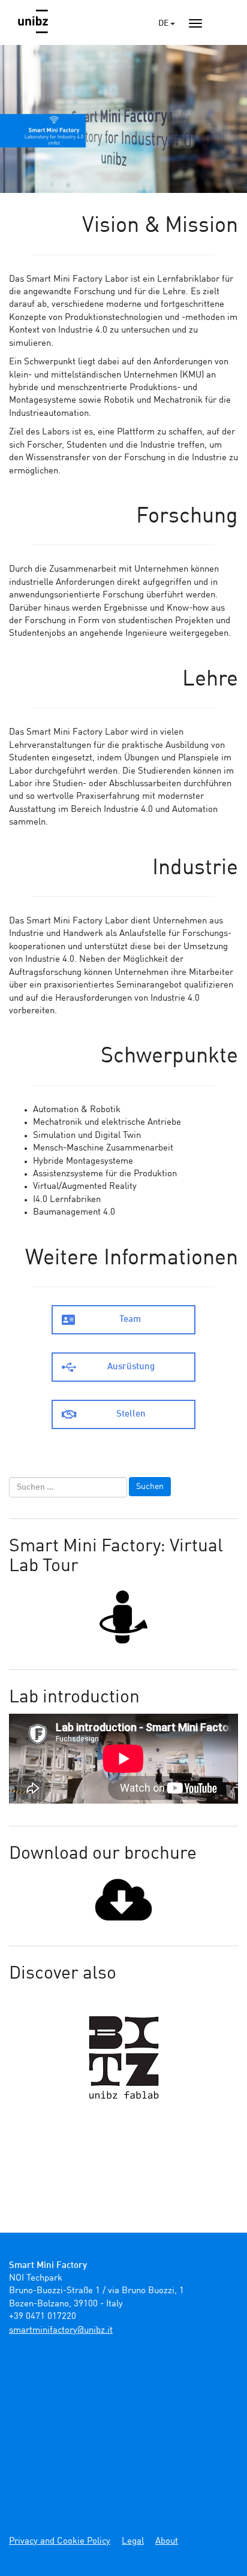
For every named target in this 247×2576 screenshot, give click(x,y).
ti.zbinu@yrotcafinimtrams (61, 2331)
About (167, 2542)
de (164, 23)
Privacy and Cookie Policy (60, 2542)
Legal (133, 2542)
